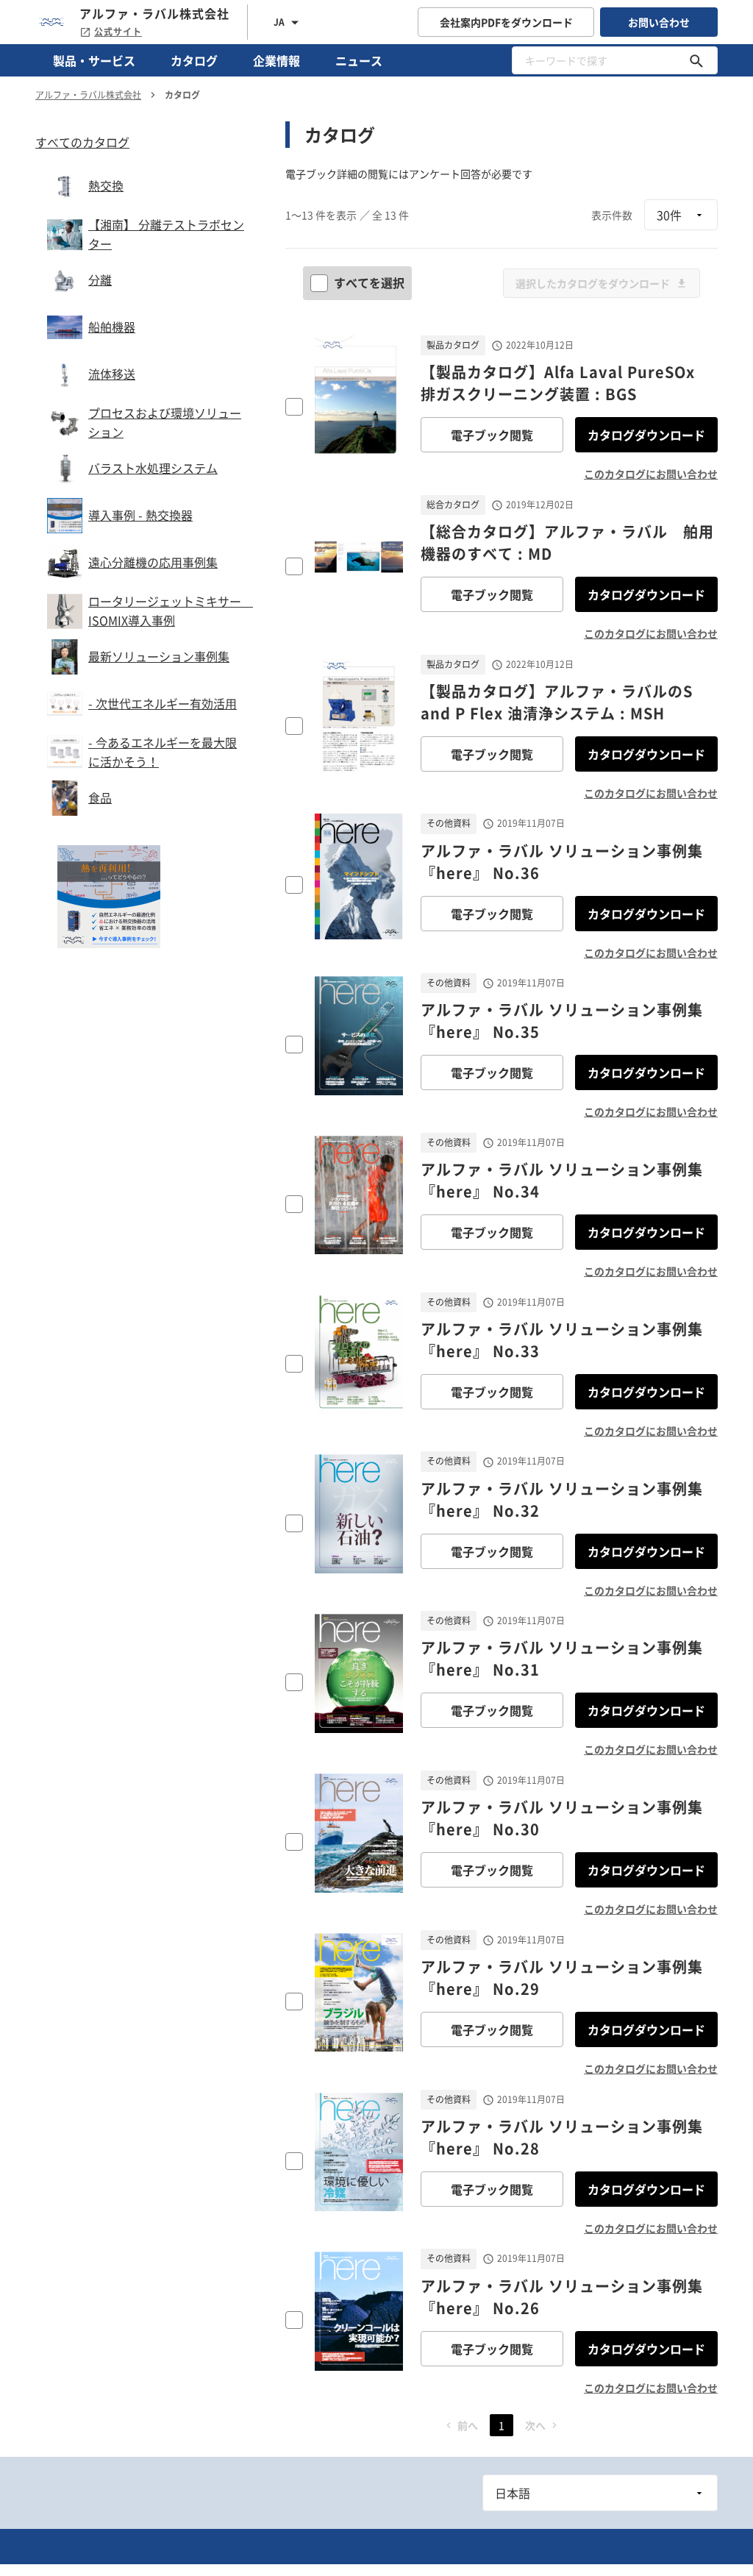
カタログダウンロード (646, 435)
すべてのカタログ (82, 142)
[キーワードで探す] (696, 60)
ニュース (359, 60)
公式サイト (118, 32)
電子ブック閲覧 (492, 435)
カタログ (194, 60)
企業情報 (276, 60)
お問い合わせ (659, 22)
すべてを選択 (369, 282)
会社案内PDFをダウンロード (506, 22)
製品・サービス (94, 60)
